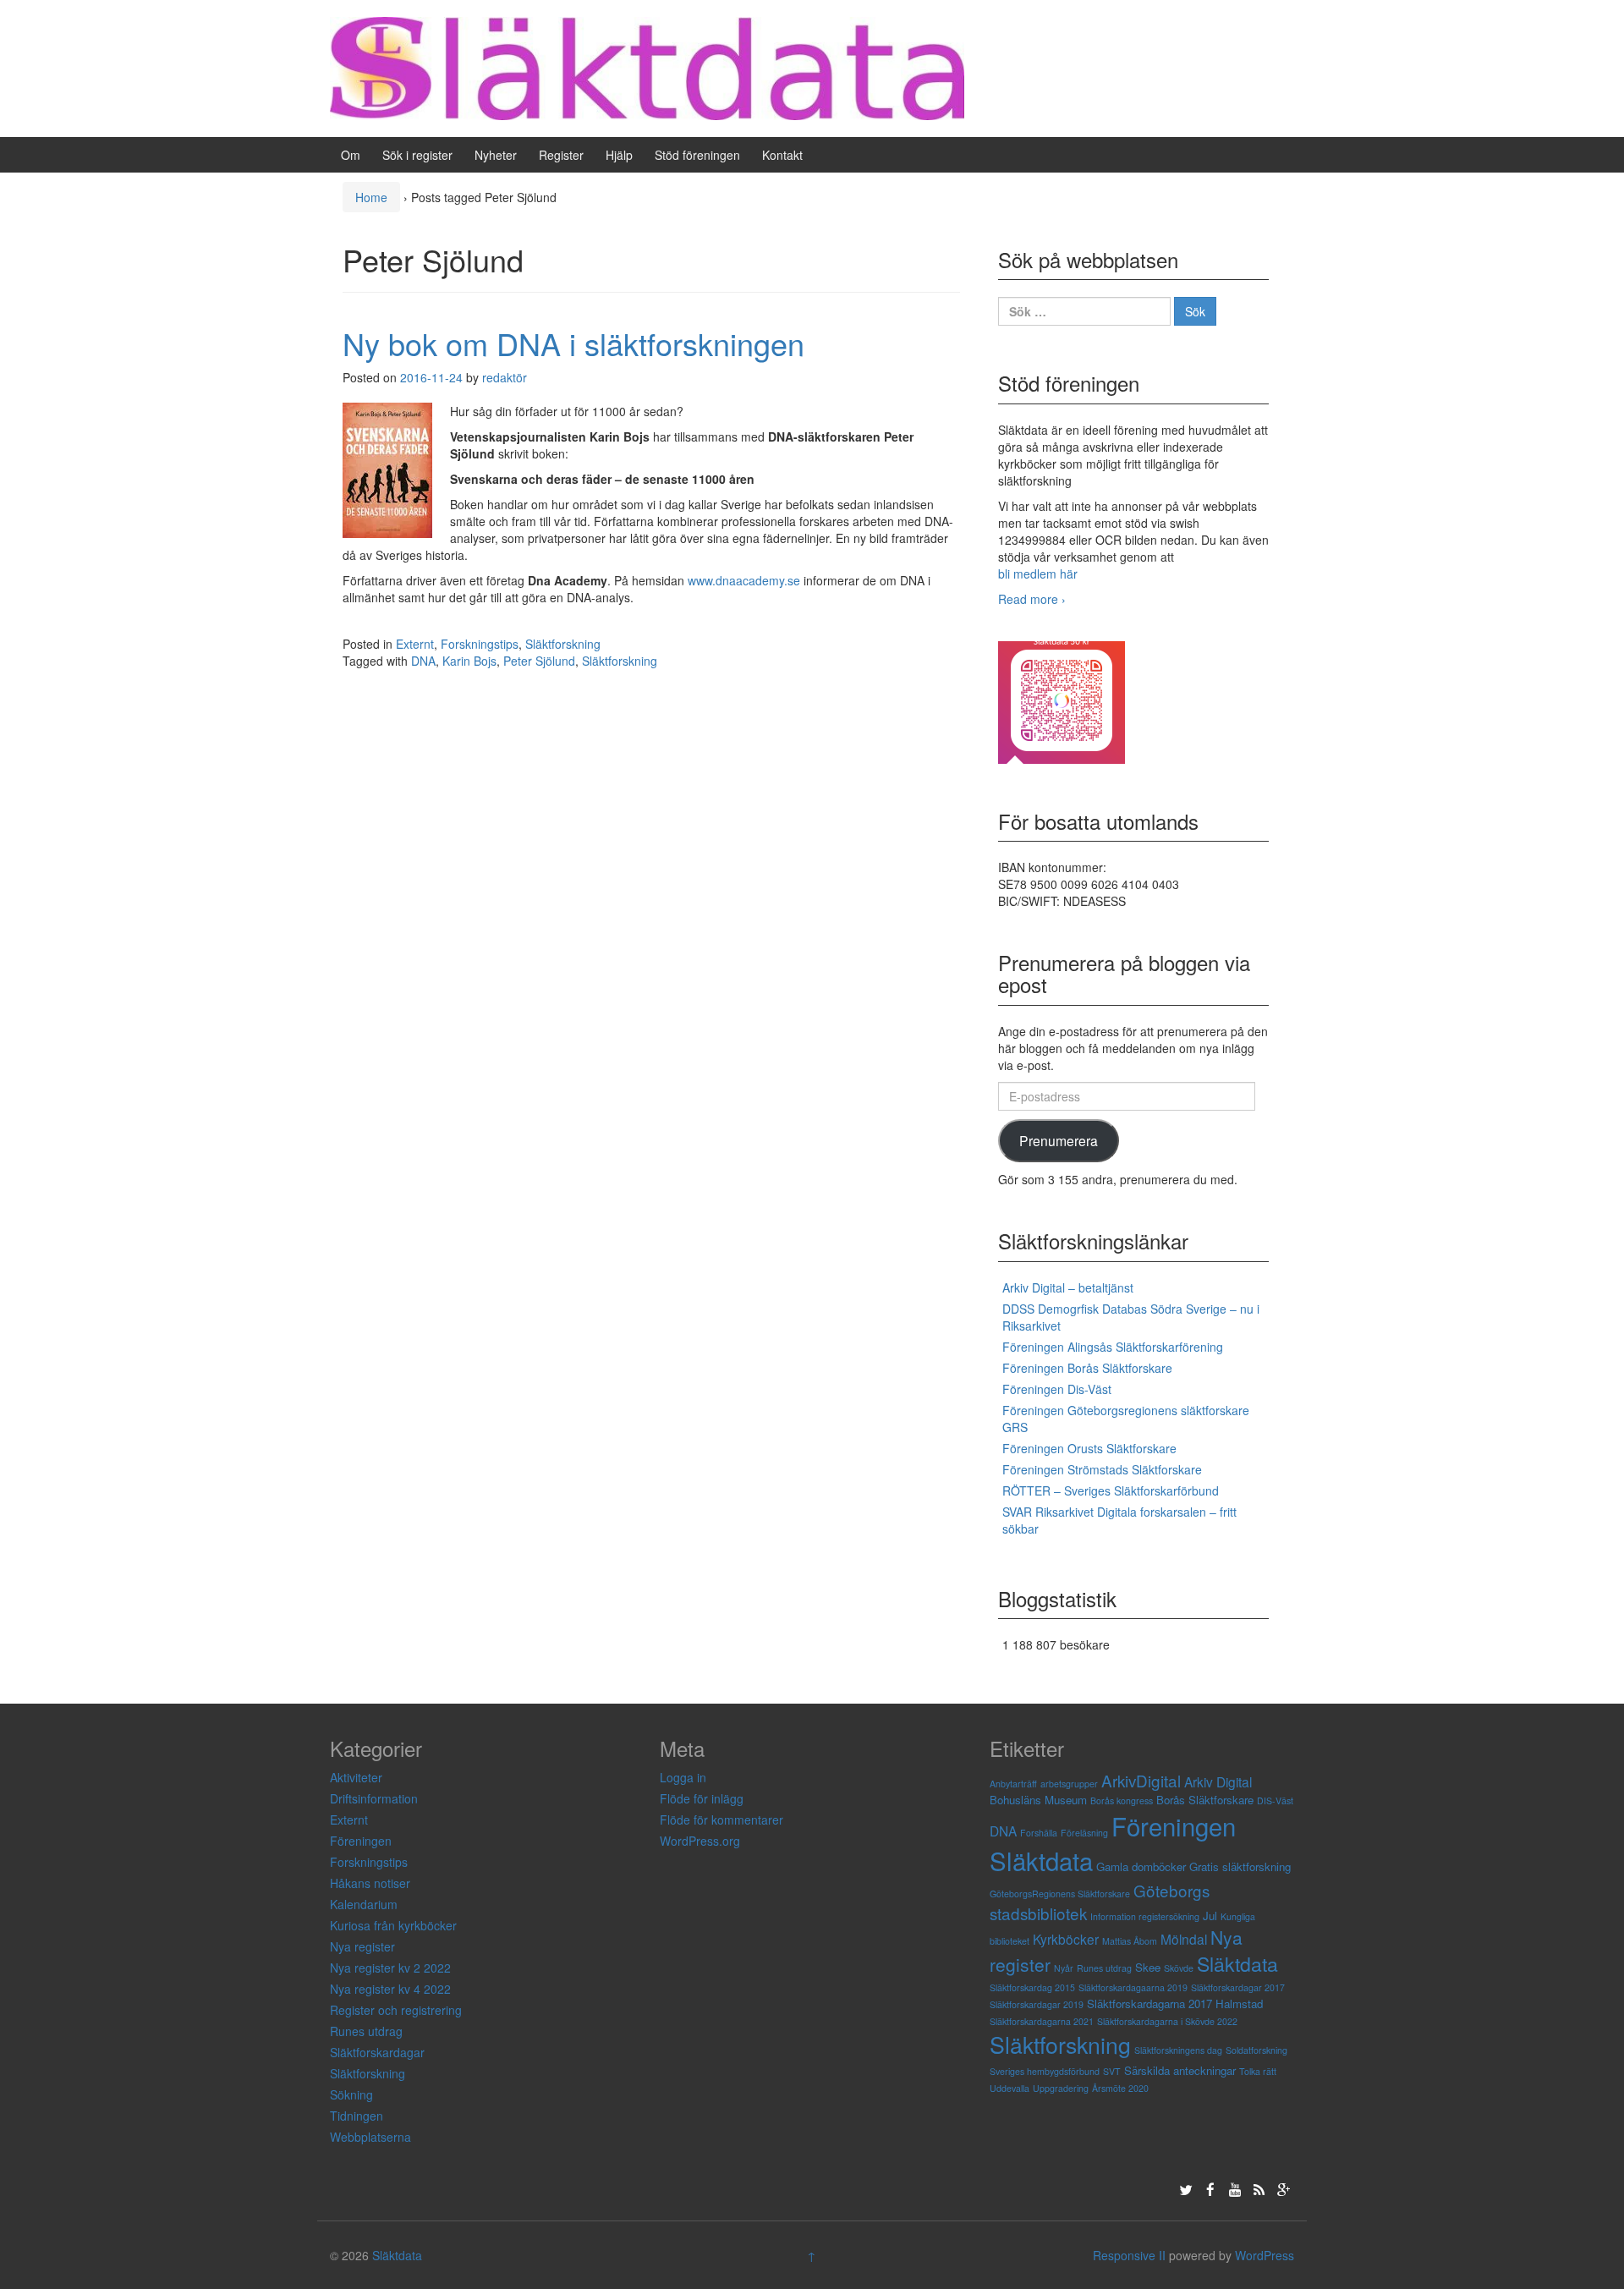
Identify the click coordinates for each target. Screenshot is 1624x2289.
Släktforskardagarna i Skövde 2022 (1167, 2021)
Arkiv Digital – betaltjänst (1068, 1287)
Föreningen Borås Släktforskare (1087, 1368)
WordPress (1265, 2255)
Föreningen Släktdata (1113, 1843)
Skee (1148, 1967)
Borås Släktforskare (1205, 1800)
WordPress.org (700, 1841)
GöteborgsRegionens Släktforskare (1060, 1894)
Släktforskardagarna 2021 (1042, 2021)
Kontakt (782, 155)
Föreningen (361, 1841)
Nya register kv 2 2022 (390, 1968)
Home (371, 197)
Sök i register (417, 155)
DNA (423, 661)
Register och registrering (396, 2010)
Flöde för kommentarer (721, 1820)
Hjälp (619, 155)
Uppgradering (1061, 2088)
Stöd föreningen (697, 155)
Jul (1210, 1916)
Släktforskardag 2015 (1032, 1987)
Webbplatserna (370, 2137)
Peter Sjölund (539, 661)
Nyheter (496, 155)
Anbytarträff (1013, 1784)
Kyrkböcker (1066, 1939)
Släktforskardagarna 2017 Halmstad (1175, 2004)
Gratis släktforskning (1240, 1866)
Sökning (351, 2094)
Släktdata (1237, 1963)
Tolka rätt (1258, 2071)
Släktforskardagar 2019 (1037, 2004)
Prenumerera (1059, 1140)
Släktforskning (563, 644)
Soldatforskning (1256, 2050)
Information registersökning (1145, 1916)
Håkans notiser (370, 1883)
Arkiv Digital (1218, 1781)
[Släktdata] (647, 67)
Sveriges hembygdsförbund (1045, 2071)
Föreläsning (1084, 1833)
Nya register (362, 1946)
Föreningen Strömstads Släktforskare (1102, 1469)
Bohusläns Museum (1038, 1800)
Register (561, 155)
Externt (415, 644)
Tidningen (357, 2116)
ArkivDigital (1141, 1780)
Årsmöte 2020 (1120, 2088)
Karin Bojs (469, 661)
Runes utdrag (366, 2031)
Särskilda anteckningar (1180, 2070)
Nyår (1064, 1968)
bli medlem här (1038, 574)
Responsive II (1129, 2255)
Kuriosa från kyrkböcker (393, 1925)
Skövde (1179, 1968)
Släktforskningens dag (1178, 2050)
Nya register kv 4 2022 (390, 1989)
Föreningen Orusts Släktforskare (1089, 1448)
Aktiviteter (356, 1777)
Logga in (683, 1777)
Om (351, 155)
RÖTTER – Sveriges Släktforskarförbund (1111, 1490)
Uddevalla (1010, 2088)
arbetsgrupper (1069, 1784)
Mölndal (1184, 1939)
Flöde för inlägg (702, 1798)
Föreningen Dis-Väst (1057, 1389)
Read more (1032, 599)
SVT (1112, 2071)
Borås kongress (1122, 1800)
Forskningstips (480, 644)
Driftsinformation (374, 1798)
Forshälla (1039, 1833)
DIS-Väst (1275, 1800)
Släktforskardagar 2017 (1238, 1987)
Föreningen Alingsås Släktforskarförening (1113, 1347)
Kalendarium (364, 1904)
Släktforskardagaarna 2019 (1133, 1987)
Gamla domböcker (1141, 1866)
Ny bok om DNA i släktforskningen (573, 343)
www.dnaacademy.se (744, 580)
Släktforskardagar (377, 2052)
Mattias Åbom (1130, 1941)
